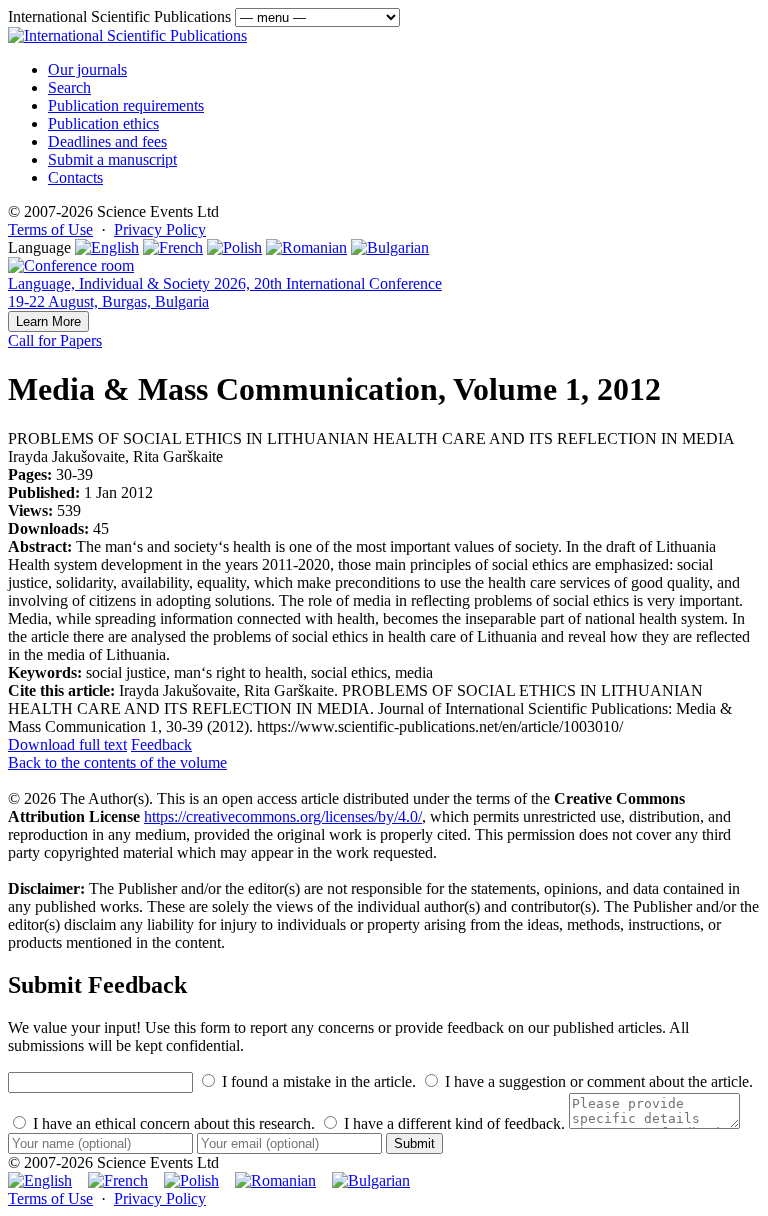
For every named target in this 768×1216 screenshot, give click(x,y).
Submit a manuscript (112, 159)
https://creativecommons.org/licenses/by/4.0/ (283, 816)
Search (69, 87)
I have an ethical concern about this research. (172, 1123)
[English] (107, 247)
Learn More (48, 321)
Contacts (75, 177)
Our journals (87, 69)
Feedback (161, 744)
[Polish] (234, 247)
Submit (414, 1143)
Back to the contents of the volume (117, 762)
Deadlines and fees (107, 141)
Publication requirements (126, 105)
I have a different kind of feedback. (452, 1123)
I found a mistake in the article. (317, 1081)
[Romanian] (306, 247)
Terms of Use (50, 229)
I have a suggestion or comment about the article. (597, 1081)
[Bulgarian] (390, 247)
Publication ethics (103, 123)
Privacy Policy (160, 229)
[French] (173, 247)
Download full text (67, 744)
